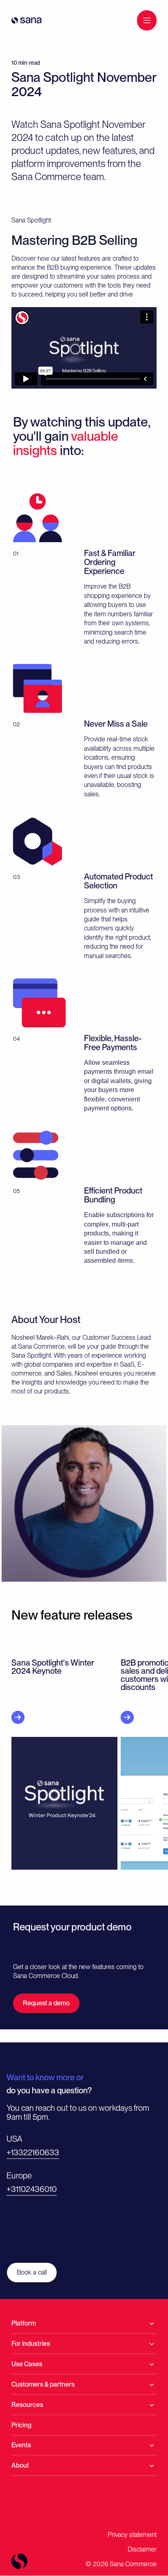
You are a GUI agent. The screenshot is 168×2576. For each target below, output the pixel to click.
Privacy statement (132, 2535)
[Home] (27, 20)
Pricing (21, 2425)
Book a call (32, 2272)
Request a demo (46, 2003)
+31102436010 (32, 2189)
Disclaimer (142, 2549)
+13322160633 (33, 2152)
